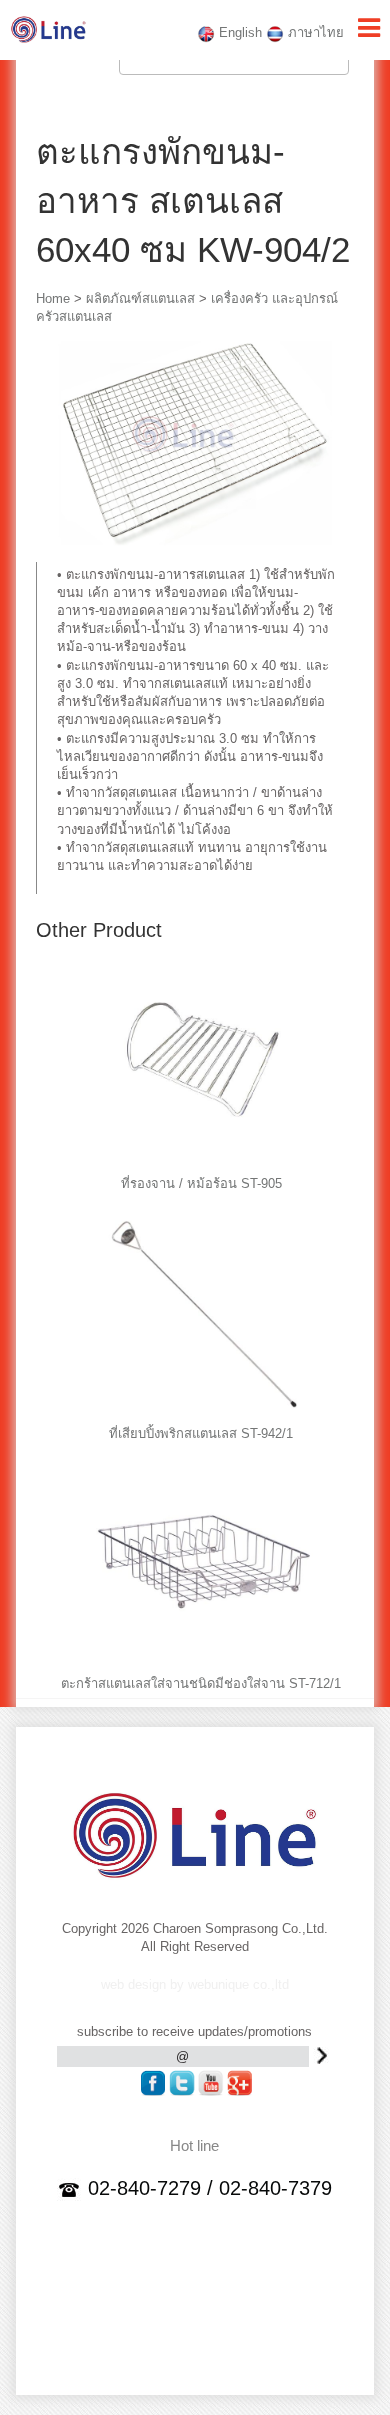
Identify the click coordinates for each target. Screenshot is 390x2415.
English (238, 32)
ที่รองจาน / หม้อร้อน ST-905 (201, 1183)
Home (53, 298)
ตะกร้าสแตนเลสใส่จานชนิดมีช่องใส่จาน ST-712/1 (201, 1683)
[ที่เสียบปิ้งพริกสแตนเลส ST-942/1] (204, 1412)
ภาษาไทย (314, 32)
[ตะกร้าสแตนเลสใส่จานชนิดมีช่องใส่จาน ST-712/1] (204, 1662)
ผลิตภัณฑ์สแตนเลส (140, 298)
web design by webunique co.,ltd (195, 1984)
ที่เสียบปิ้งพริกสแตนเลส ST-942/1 (201, 1433)
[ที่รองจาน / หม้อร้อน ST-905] (204, 1162)
